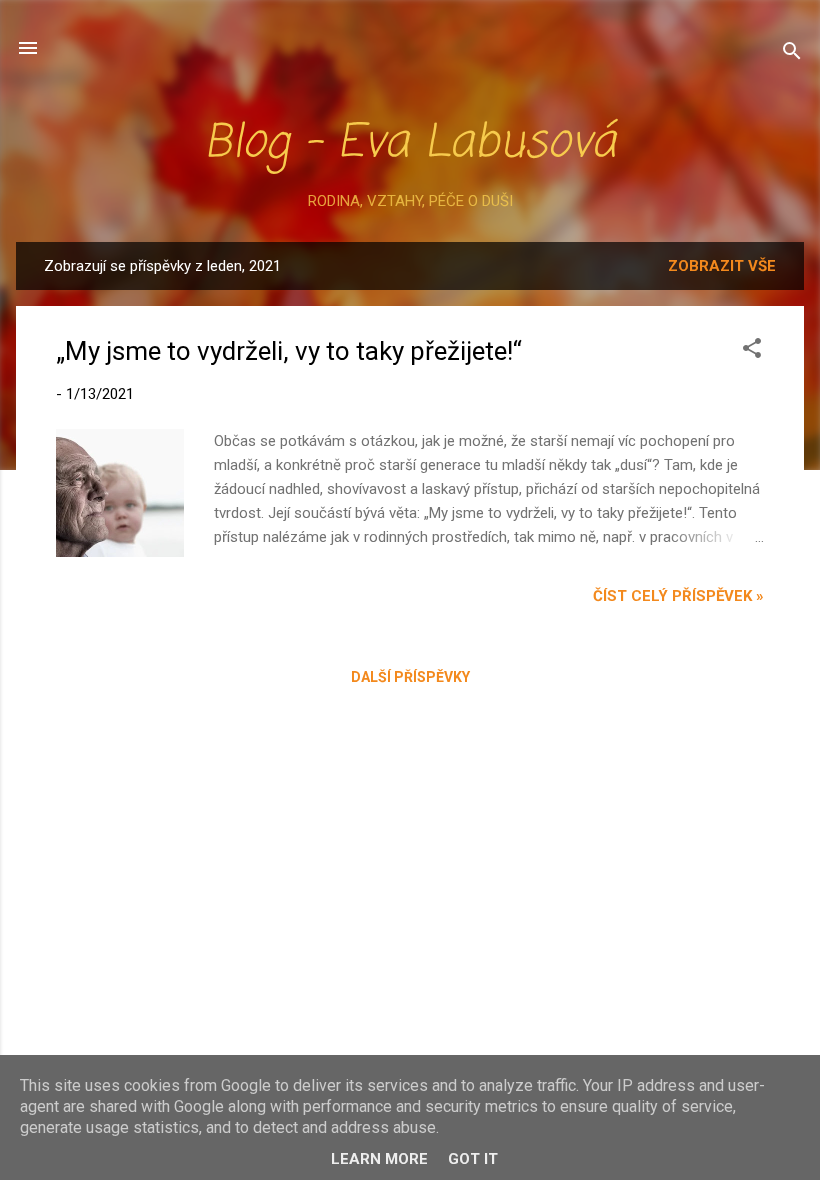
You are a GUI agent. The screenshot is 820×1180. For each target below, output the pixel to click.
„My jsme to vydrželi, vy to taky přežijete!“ (289, 351)
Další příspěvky (410, 677)
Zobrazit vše (722, 266)
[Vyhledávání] (792, 54)
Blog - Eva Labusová (410, 144)
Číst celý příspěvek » (678, 596)
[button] (752, 351)
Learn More (379, 1159)
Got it (473, 1159)
